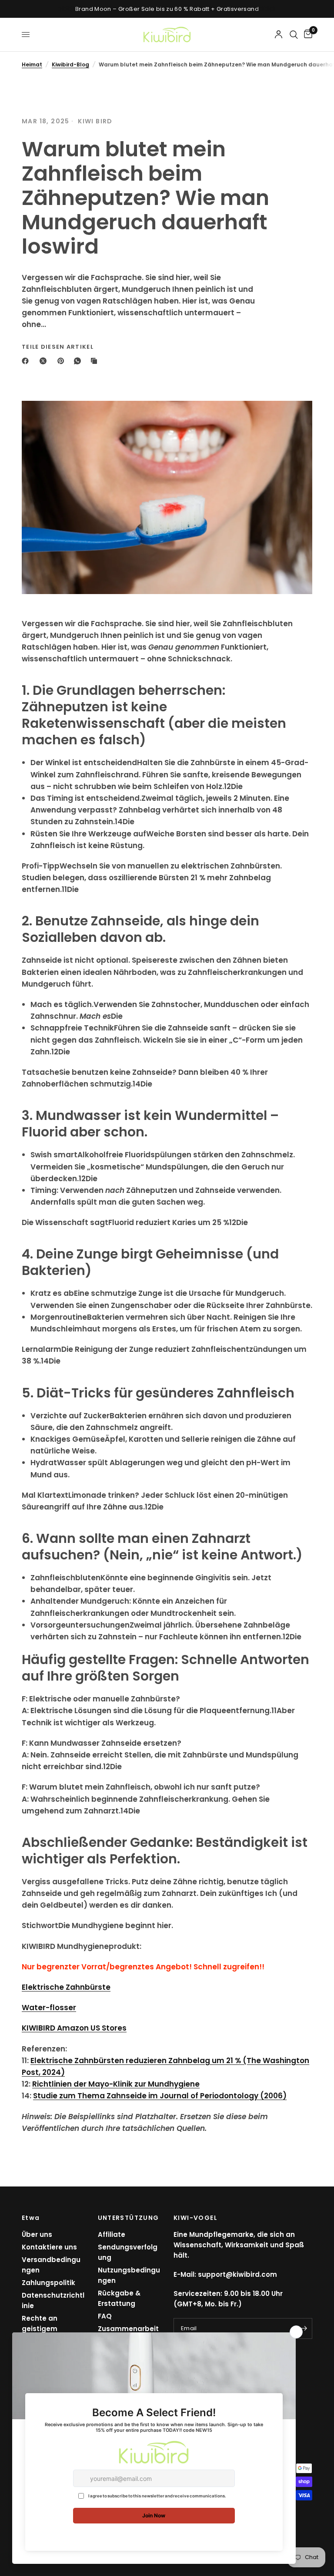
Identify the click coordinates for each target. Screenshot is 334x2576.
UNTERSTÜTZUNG (129, 2218)
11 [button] (64, 889)
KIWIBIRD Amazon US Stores (74, 2028)
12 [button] (227, 786)
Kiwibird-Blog (70, 64)
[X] (45, 361)
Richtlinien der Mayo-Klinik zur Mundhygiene (116, 2084)
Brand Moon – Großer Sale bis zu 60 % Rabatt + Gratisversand (167, 9)
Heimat (32, 64)
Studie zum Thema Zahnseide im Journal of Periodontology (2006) (160, 2096)
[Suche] (294, 35)
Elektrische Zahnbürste (66, 1987)
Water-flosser (49, 2008)
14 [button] (119, 822)
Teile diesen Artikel (58, 347)
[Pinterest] (63, 361)
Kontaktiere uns (49, 2247)
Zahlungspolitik (48, 2283)
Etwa (31, 2218)
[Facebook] (27, 361)
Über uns (37, 2234)
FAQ (105, 2316)
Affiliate (112, 2234)
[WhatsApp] (79, 361)
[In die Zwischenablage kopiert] (96, 361)
